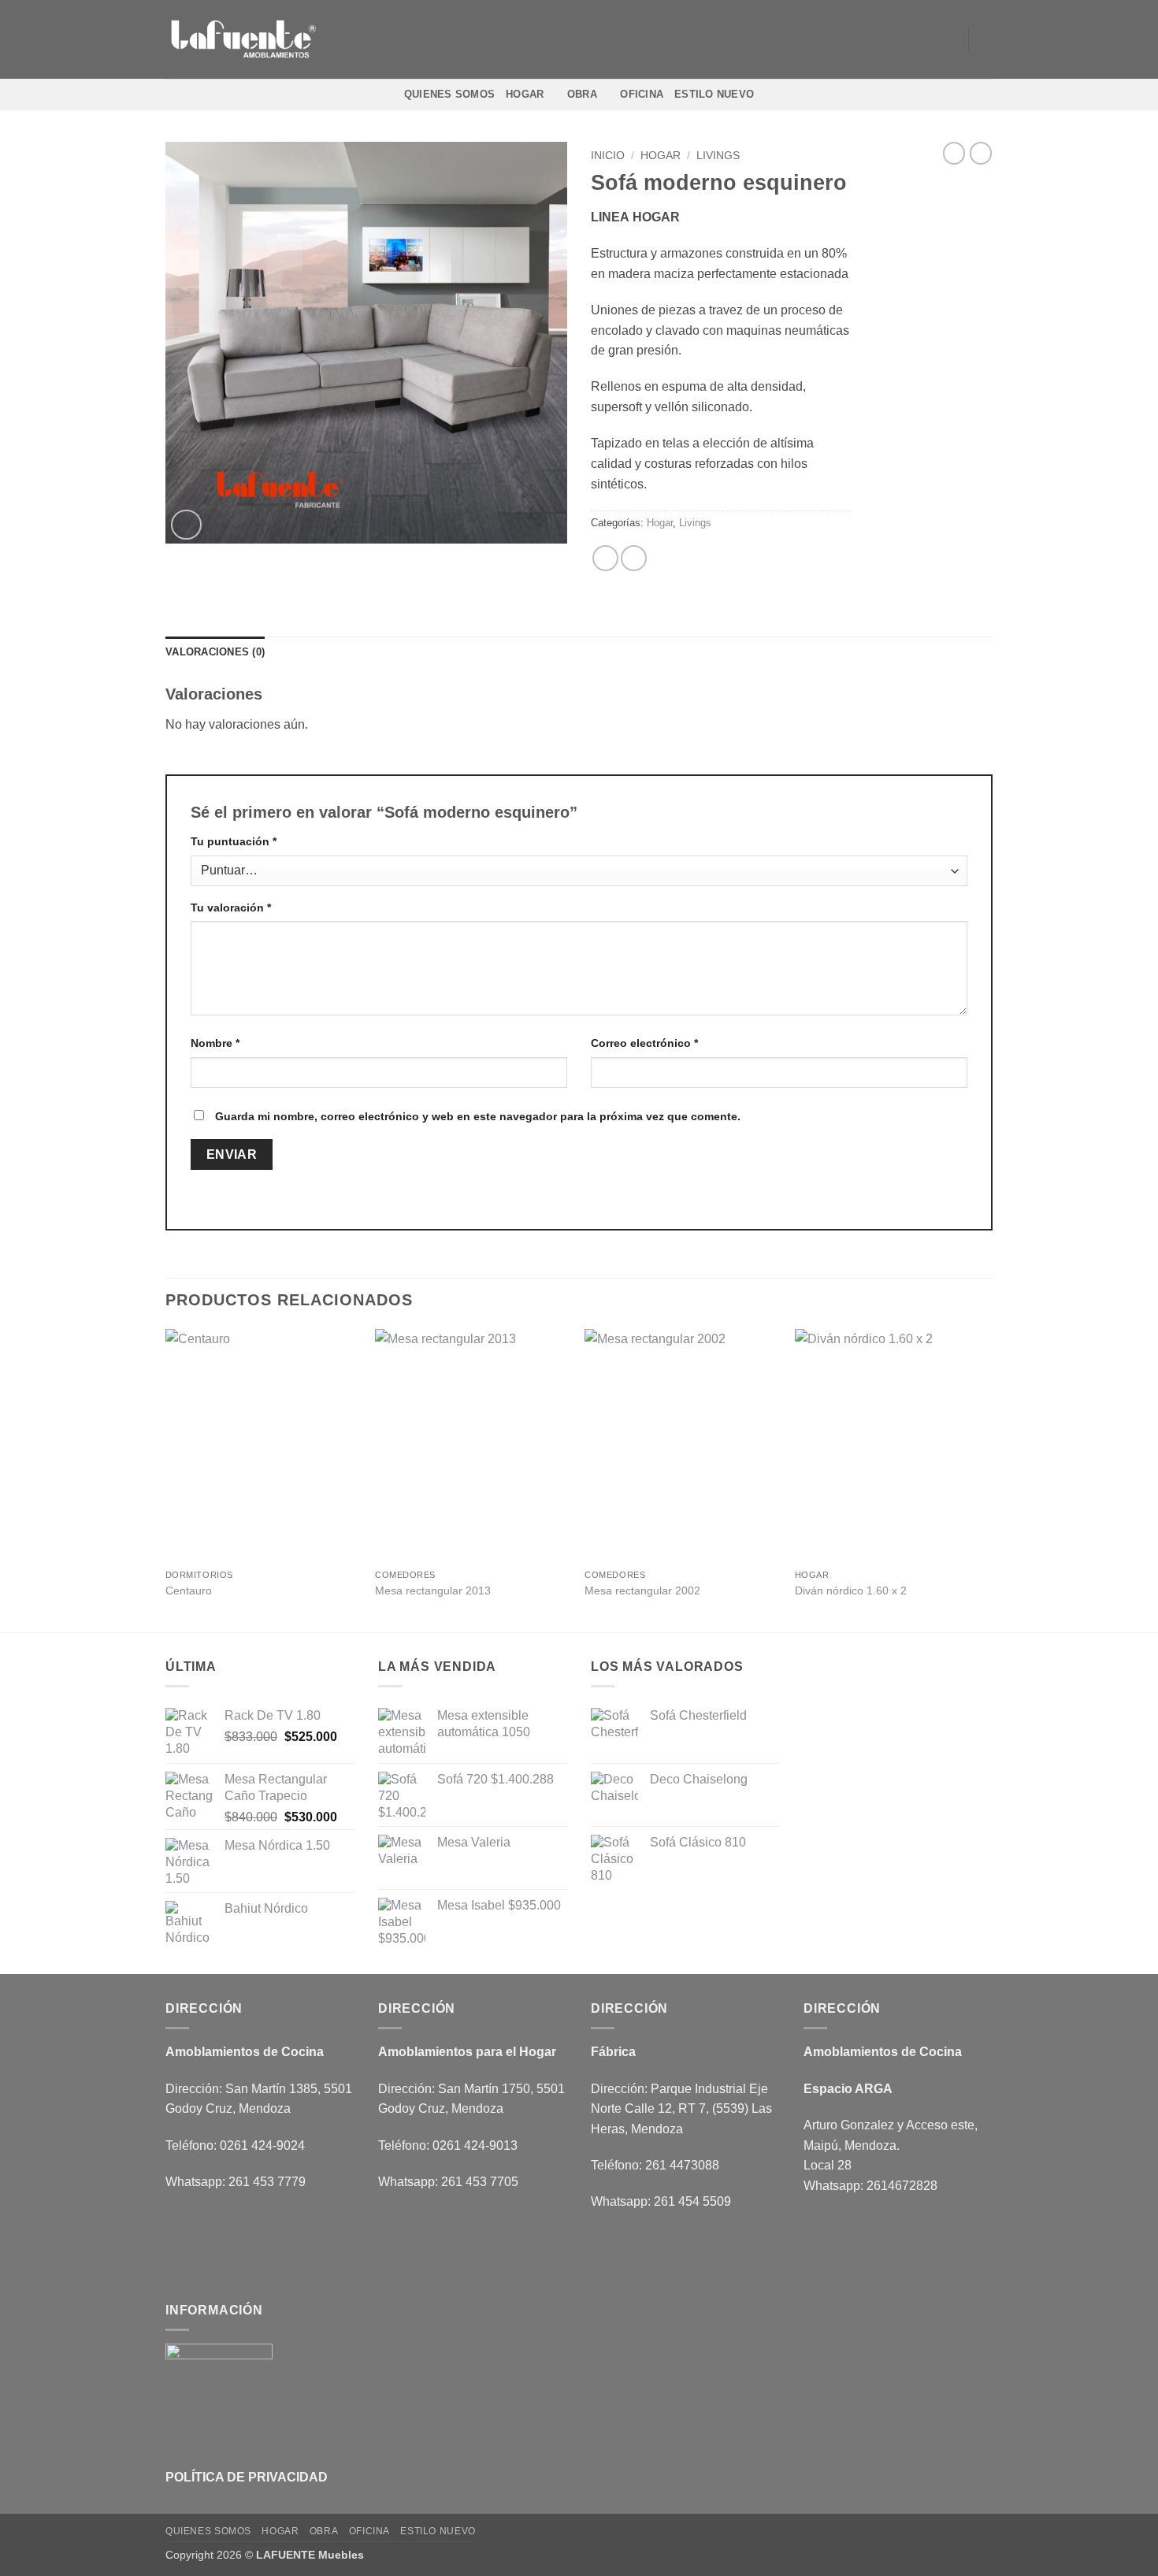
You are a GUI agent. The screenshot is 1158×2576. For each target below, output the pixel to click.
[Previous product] (981, 153)
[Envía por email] (634, 558)
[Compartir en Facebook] (605, 558)
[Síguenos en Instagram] (905, 39)
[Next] (988, 1479)
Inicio (608, 156)
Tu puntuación (234, 841)
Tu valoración (231, 908)
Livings (718, 156)
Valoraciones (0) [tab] (215, 652)
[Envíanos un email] (926, 39)
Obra (582, 94)
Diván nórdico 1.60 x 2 (851, 1591)
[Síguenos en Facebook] (885, 39)
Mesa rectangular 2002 (642, 1591)
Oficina (642, 94)
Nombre (215, 1043)
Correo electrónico (644, 1043)
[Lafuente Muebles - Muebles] (244, 40)
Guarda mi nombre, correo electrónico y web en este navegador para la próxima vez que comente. (478, 1116)
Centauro (189, 1591)
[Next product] (954, 153)
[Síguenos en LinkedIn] (946, 39)
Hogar (525, 94)
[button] (186, 525)
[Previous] (166, 1479)
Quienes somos (449, 94)
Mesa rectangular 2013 (433, 1591)
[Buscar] (987, 39)
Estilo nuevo (714, 94)
